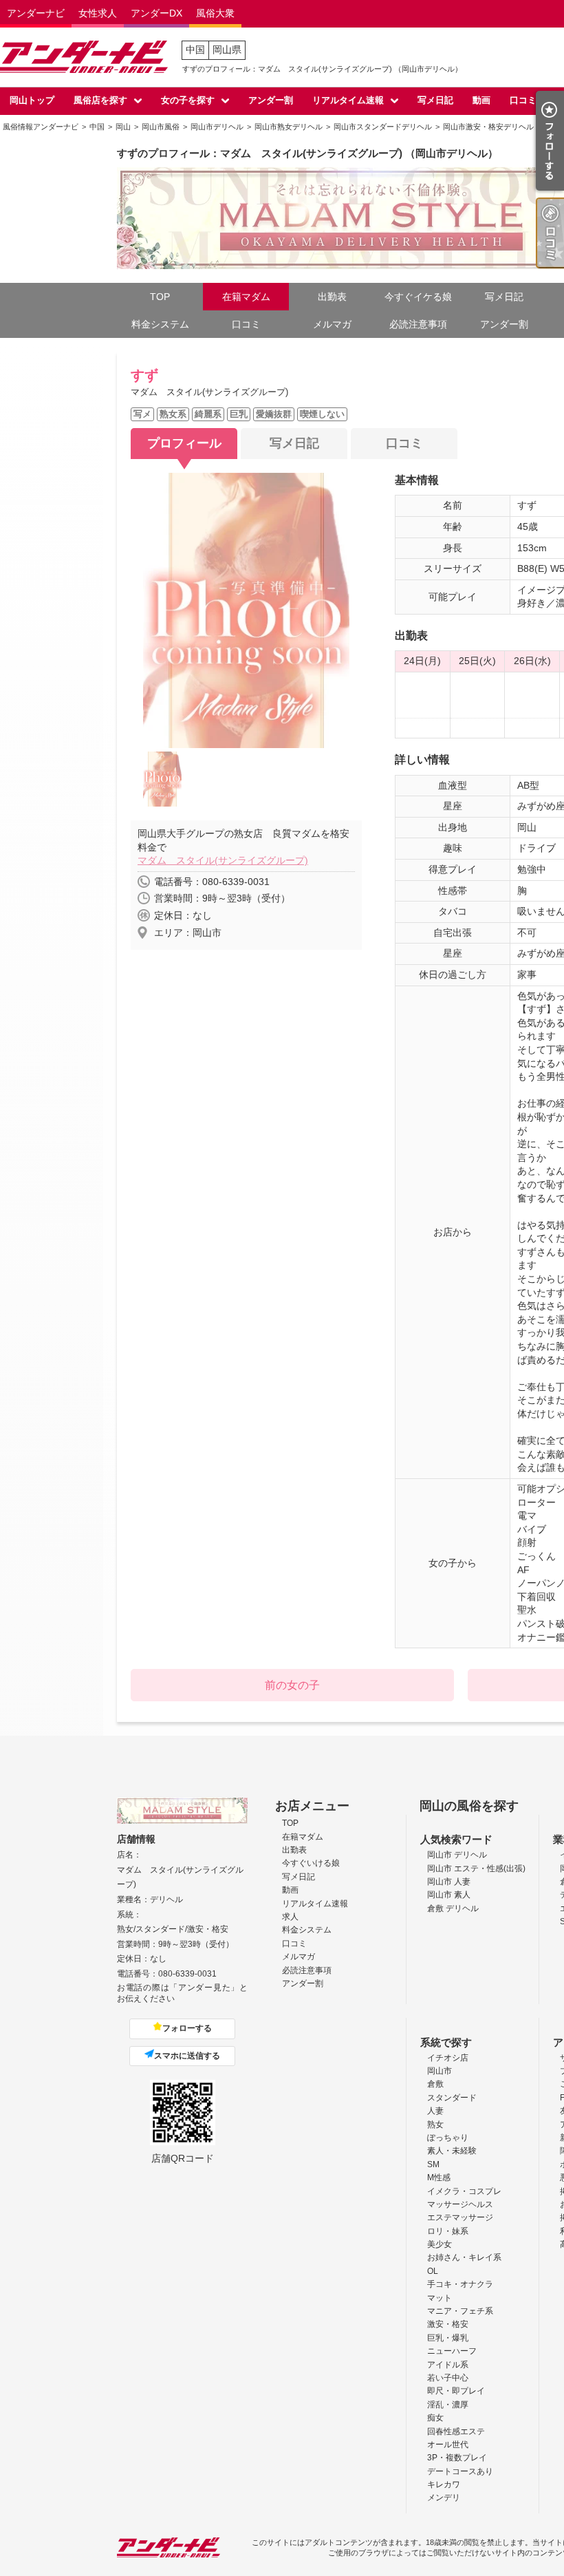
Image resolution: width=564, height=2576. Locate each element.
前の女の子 (292, 1685)
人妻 (435, 2111)
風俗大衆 (215, 13)
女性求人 (98, 13)
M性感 (439, 2178)
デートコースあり (460, 2471)
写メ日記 (435, 100)
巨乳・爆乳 (448, 2338)
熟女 (435, 2125)
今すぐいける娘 (311, 1863)
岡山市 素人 (449, 1895)
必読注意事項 (418, 324)
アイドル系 (448, 2365)
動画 (481, 100)
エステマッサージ (460, 2217)
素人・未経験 (452, 2151)
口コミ (523, 100)
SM (433, 2164)
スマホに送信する (187, 2056)
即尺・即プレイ (456, 2391)
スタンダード (452, 2098)
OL (433, 2271)
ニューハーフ (452, 2351)
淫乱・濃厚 (448, 2405)
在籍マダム (246, 297)
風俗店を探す (100, 100)
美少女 (440, 2244)
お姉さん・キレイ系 (464, 2257)
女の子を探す (188, 100)
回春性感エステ (456, 2431)
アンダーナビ (36, 13)
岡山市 (440, 2071)
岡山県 (227, 50)
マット (440, 2298)
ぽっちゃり (448, 2138)
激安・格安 (448, 2324)
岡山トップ (32, 100)
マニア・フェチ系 (460, 2311)
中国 (195, 50)
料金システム (160, 324)
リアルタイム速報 (348, 100)
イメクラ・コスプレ (464, 2191)
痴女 (435, 2418)
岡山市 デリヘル (457, 1855)
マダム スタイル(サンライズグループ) (223, 860)
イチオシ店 (448, 2058)
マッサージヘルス (460, 2204)
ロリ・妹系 (448, 2231)
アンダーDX (156, 13)
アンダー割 (271, 100)
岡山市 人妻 (449, 1882)
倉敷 (435, 2084)
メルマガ (332, 324)
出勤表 (332, 297)
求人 (290, 1917)
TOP (160, 297)
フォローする (187, 2028)
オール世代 (448, 2445)
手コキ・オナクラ (460, 2284)
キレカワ (444, 2484)
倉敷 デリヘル (453, 1908)
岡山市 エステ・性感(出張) (476, 1869)
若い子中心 (448, 2378)
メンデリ (444, 2498)
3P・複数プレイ (457, 2458)
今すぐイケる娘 (418, 297)
